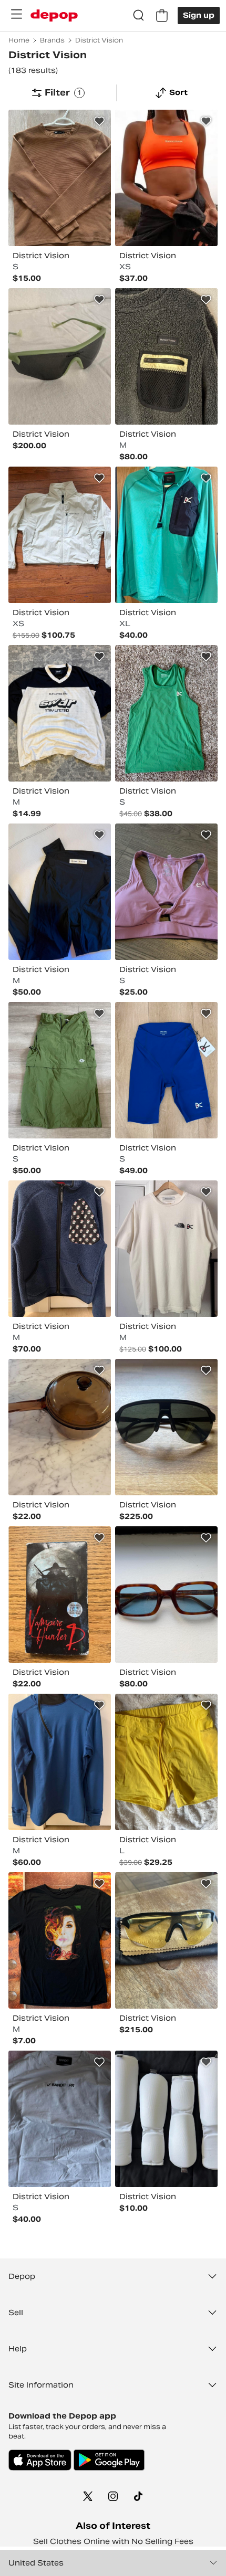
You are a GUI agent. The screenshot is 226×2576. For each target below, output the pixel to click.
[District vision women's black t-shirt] (60, 1940)
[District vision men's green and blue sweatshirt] (166, 535)
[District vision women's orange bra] (166, 178)
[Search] (139, 16)
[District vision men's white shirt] (166, 1249)
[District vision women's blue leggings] (166, 1070)
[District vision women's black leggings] (60, 892)
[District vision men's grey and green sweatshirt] (166, 356)
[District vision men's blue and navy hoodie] (60, 1762)
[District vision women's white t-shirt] (60, 2119)
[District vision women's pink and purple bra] (166, 892)
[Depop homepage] (54, 15)
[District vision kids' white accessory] (166, 2119)
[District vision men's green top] (166, 713)
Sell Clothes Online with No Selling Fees (113, 2541)
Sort (178, 92)
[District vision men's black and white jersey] (60, 713)
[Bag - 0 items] (162, 16)
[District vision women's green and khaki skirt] (60, 1070)
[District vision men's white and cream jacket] (60, 535)
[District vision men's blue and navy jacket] (60, 1249)
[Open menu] (16, 14)
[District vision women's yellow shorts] (166, 1762)
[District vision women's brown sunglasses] (166, 1595)
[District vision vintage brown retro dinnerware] (60, 1427)
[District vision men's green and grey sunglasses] (60, 356)
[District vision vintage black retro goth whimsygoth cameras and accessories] (60, 1595)
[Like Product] (99, 121)
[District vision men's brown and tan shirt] (60, 178)
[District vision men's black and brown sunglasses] (166, 1427)
